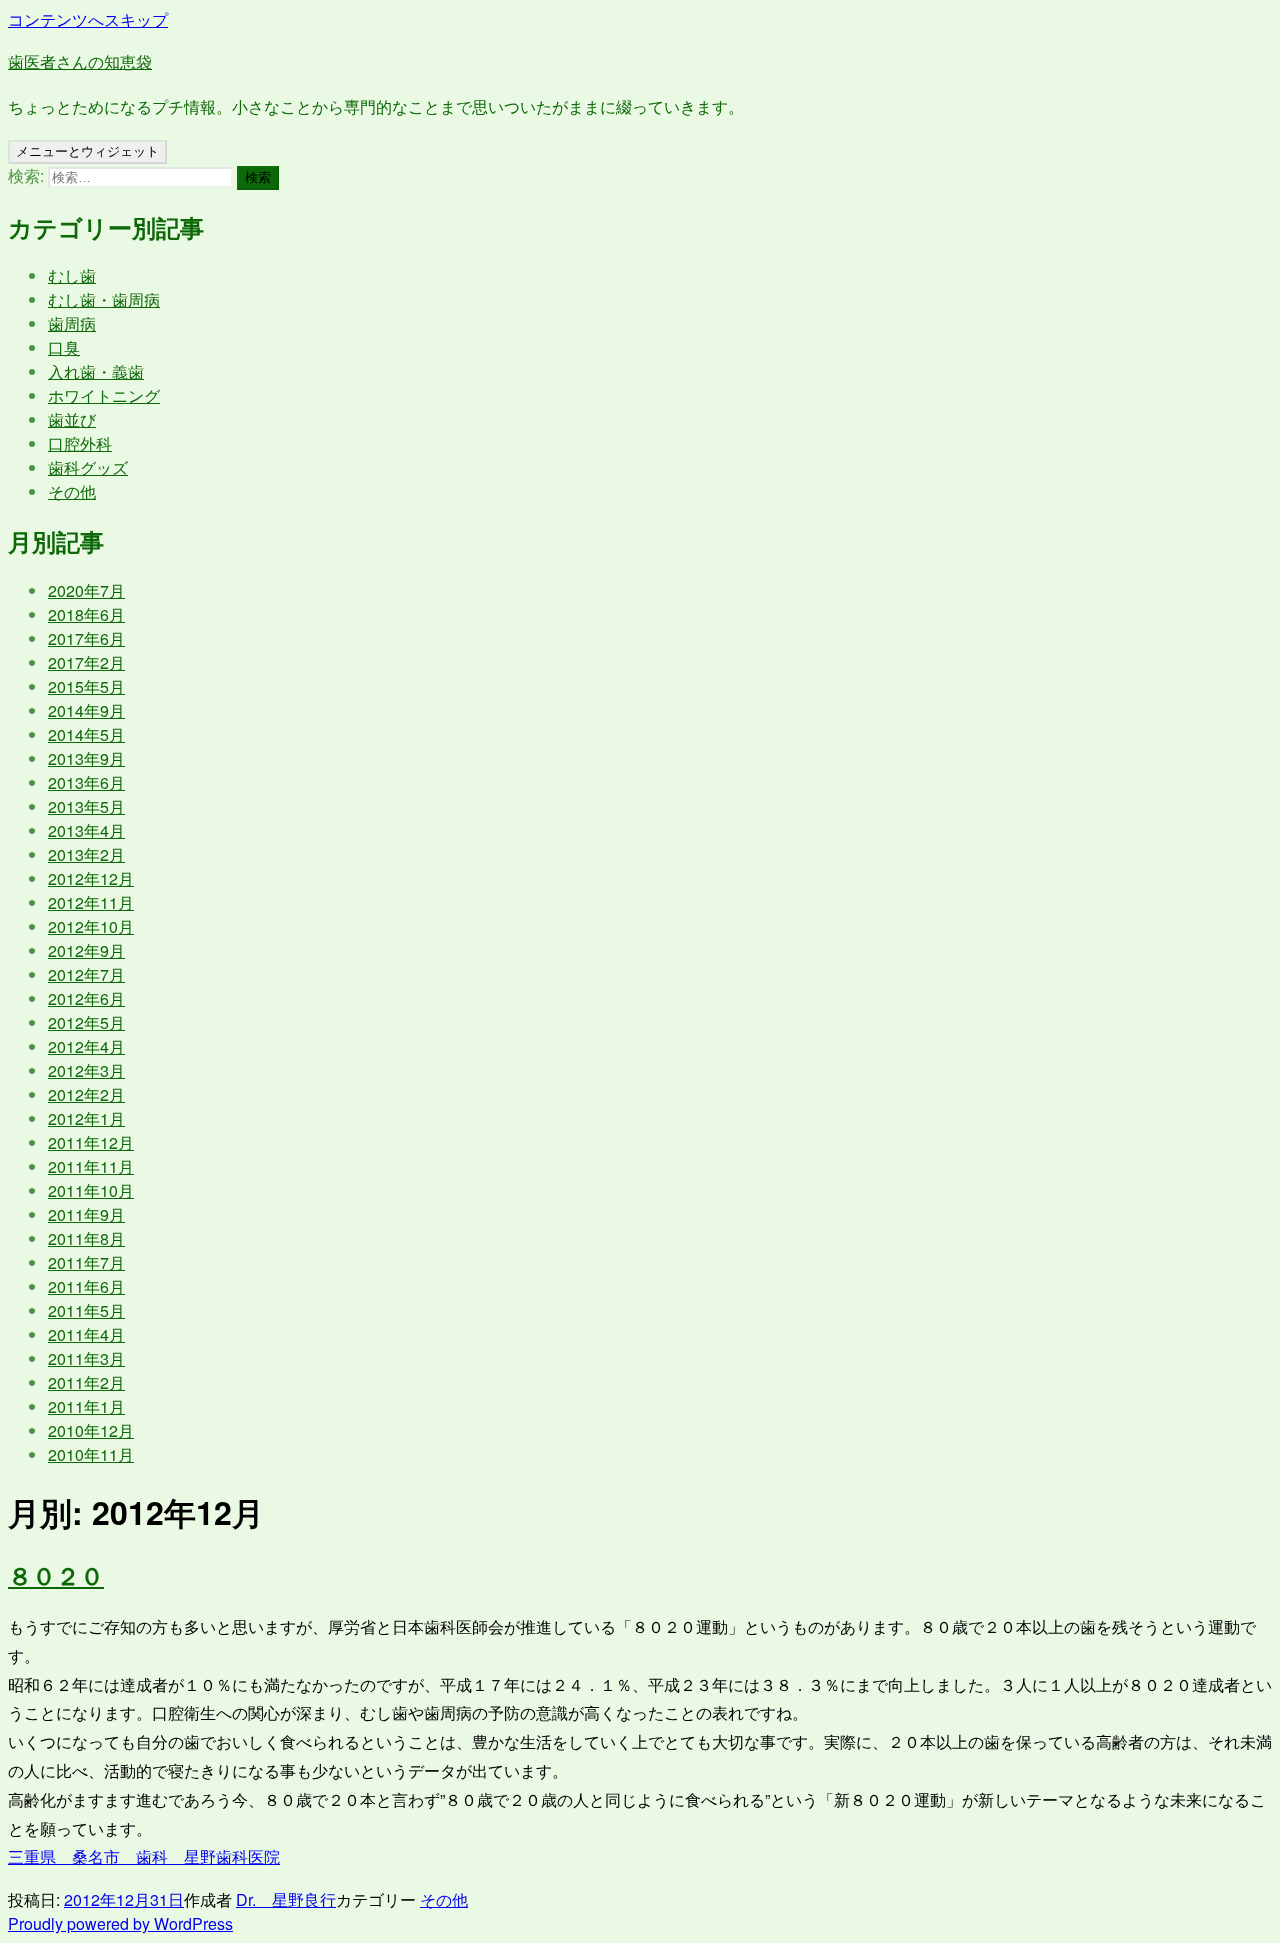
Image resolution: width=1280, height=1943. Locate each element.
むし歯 (72, 275)
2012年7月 (86, 974)
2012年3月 (86, 1070)
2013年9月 (86, 758)
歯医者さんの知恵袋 (80, 61)
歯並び (72, 419)
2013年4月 (86, 830)
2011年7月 (86, 1262)
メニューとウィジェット (87, 151)
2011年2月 (86, 1382)
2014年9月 (86, 710)
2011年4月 (86, 1334)
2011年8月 (86, 1238)
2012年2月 (86, 1094)
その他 (72, 491)
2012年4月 (86, 1046)
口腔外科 (80, 443)
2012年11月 (91, 902)
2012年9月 (86, 950)
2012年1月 (86, 1118)
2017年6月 (86, 638)
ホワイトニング (104, 395)
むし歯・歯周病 (104, 299)
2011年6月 (86, 1286)
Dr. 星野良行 (286, 1899)
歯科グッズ (88, 467)
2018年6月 (86, 614)
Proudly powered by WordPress (120, 1923)
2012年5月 (86, 1022)
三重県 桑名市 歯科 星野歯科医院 (144, 1856)
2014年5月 (86, 734)
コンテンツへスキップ (88, 19)
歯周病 (72, 323)
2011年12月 (91, 1142)
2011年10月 (91, 1190)
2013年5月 (86, 806)
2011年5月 (86, 1310)
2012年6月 (86, 998)
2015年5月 (86, 686)
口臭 (64, 347)
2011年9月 (86, 1214)
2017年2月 (86, 662)
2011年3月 (86, 1358)
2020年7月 (86, 590)
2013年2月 (86, 854)
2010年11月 (91, 1454)
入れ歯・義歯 (96, 371)
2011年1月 (86, 1406)
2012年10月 (91, 926)
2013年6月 (86, 782)
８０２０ (56, 1575)
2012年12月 (91, 878)
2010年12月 (91, 1430)
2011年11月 (91, 1166)
